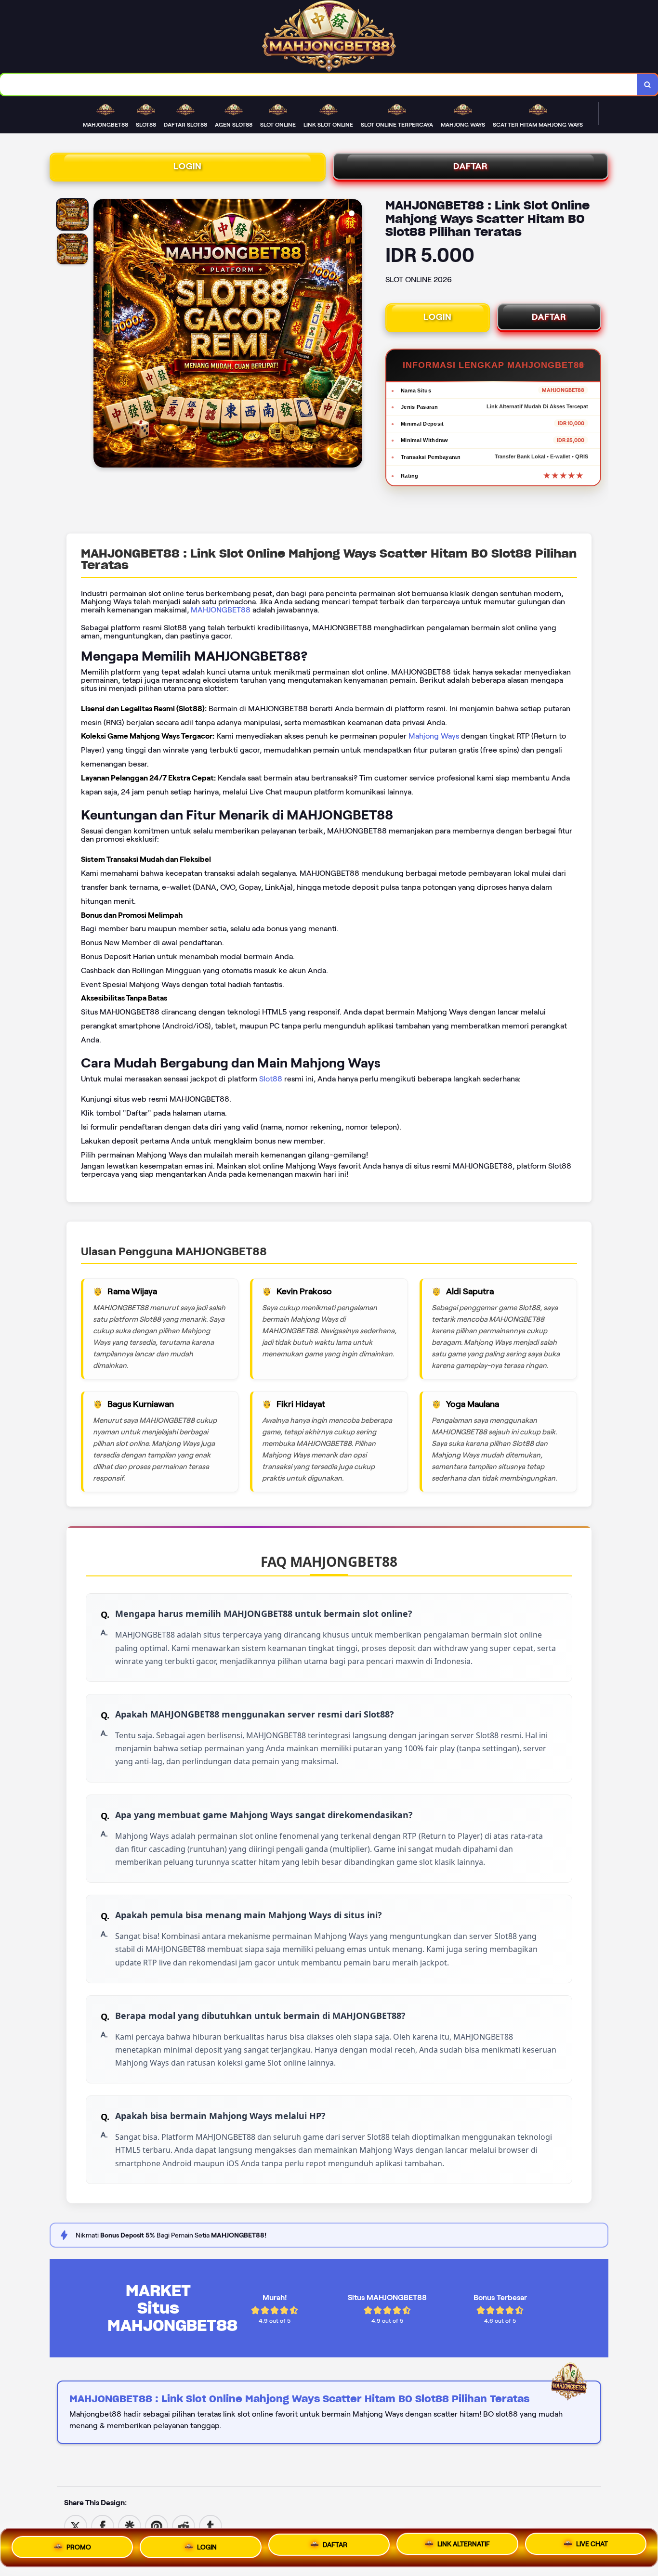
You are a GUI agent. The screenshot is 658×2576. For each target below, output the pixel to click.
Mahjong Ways (434, 736)
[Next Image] (355, 335)
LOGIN (188, 166)
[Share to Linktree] (130, 2526)
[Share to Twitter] (76, 2526)
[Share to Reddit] (184, 2526)
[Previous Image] (101, 335)
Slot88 (271, 1079)
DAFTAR (471, 166)
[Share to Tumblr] (211, 2526)
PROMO (79, 2544)
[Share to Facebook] (103, 2526)
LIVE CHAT (592, 2546)
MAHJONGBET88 (221, 610)
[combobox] (319, 85)
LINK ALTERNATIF (464, 2545)
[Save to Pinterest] (157, 2526)
